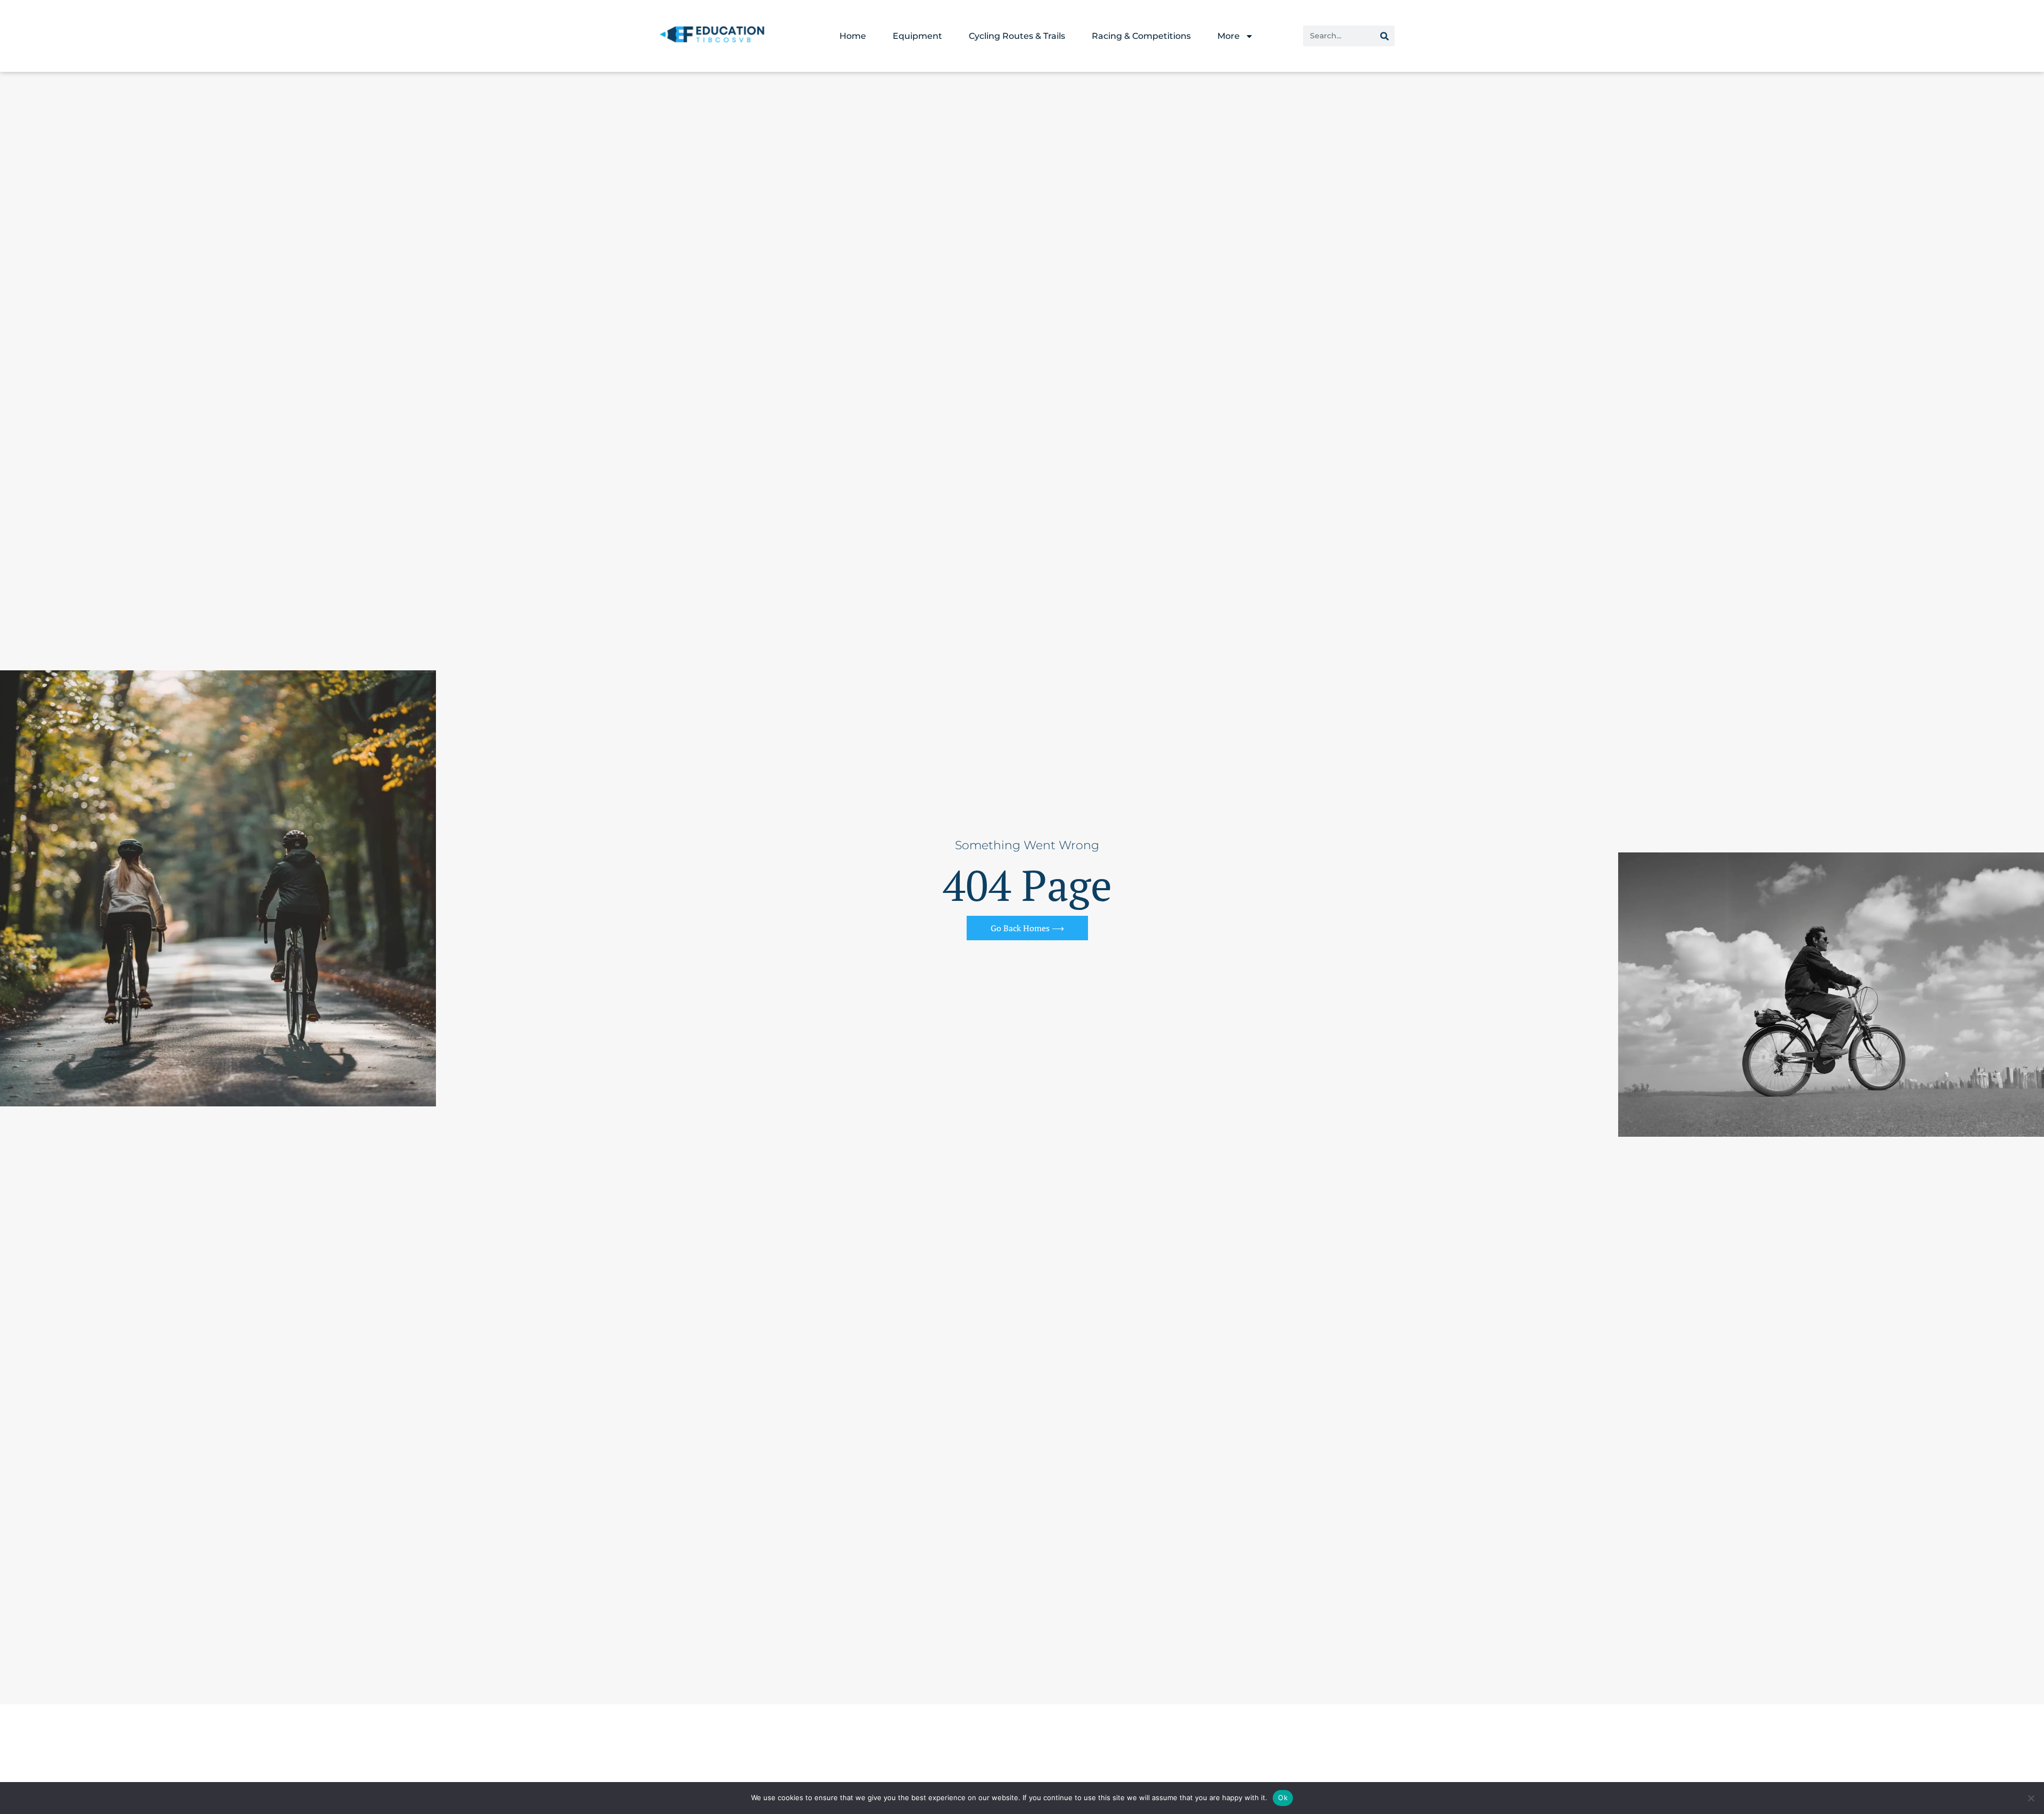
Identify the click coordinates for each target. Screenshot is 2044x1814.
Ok (1283, 1797)
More (1229, 36)
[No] (2031, 1798)
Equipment (917, 36)
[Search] (1384, 36)
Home (853, 36)
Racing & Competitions (1141, 36)
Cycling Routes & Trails (1017, 36)
